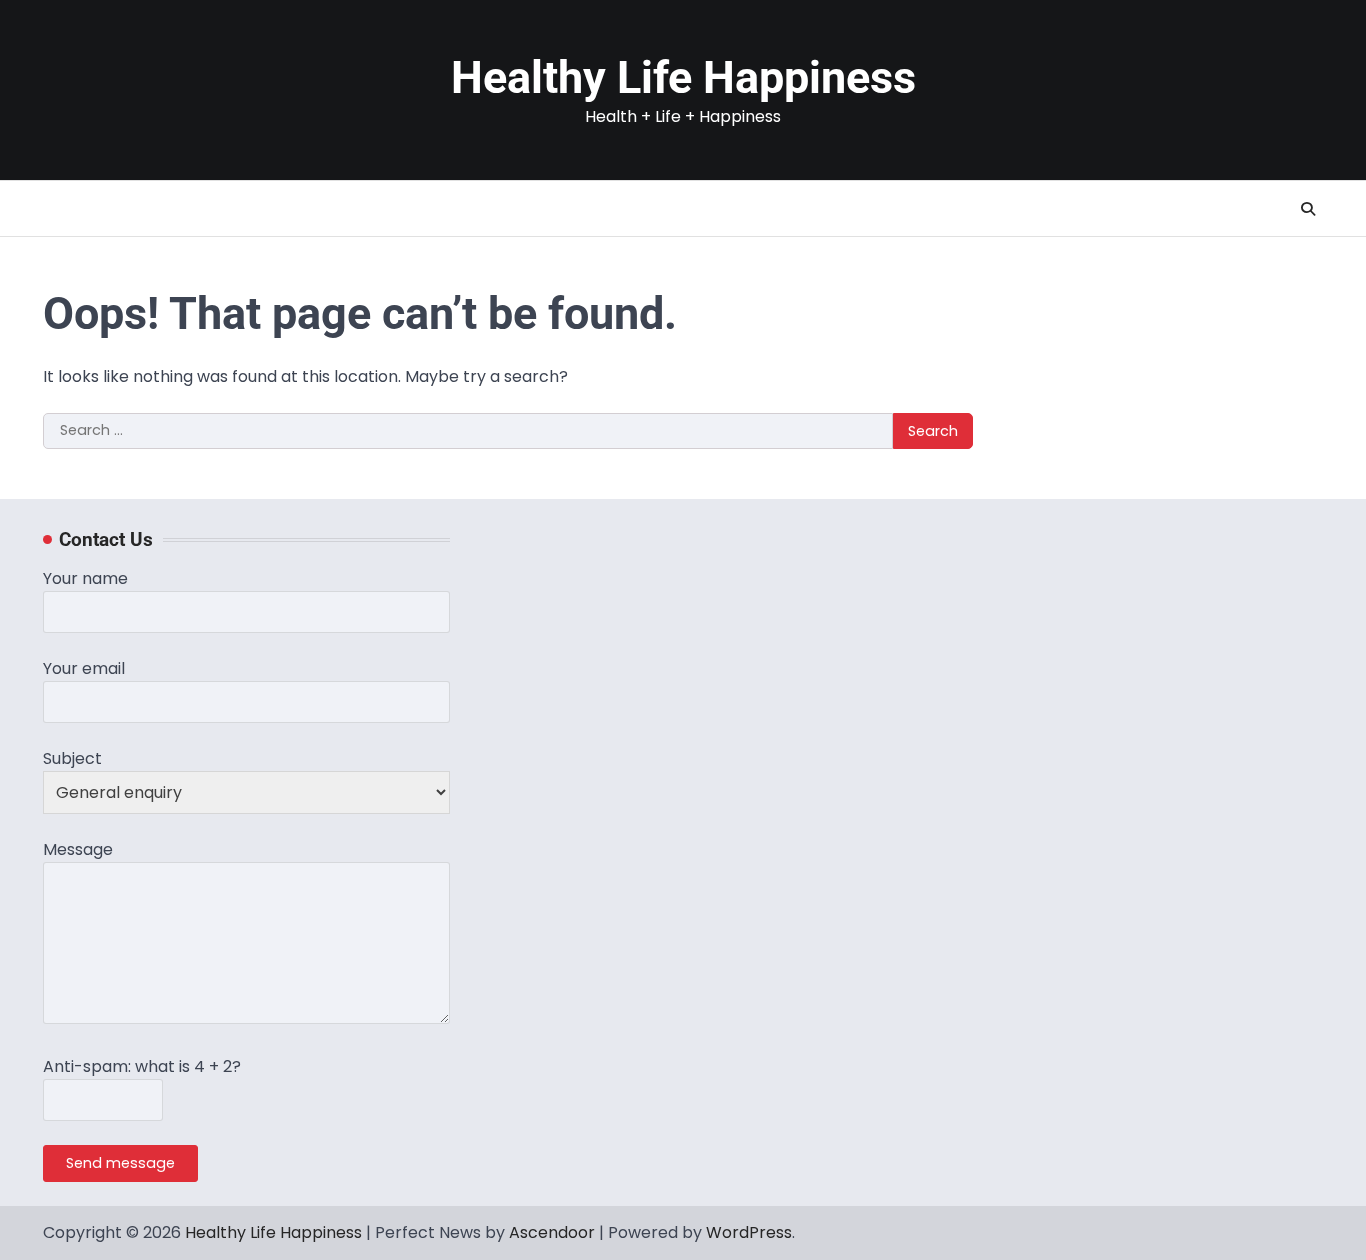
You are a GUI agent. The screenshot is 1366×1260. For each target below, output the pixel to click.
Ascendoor (552, 1232)
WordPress (749, 1232)
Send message (120, 1163)
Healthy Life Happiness (683, 77)
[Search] (1308, 209)
